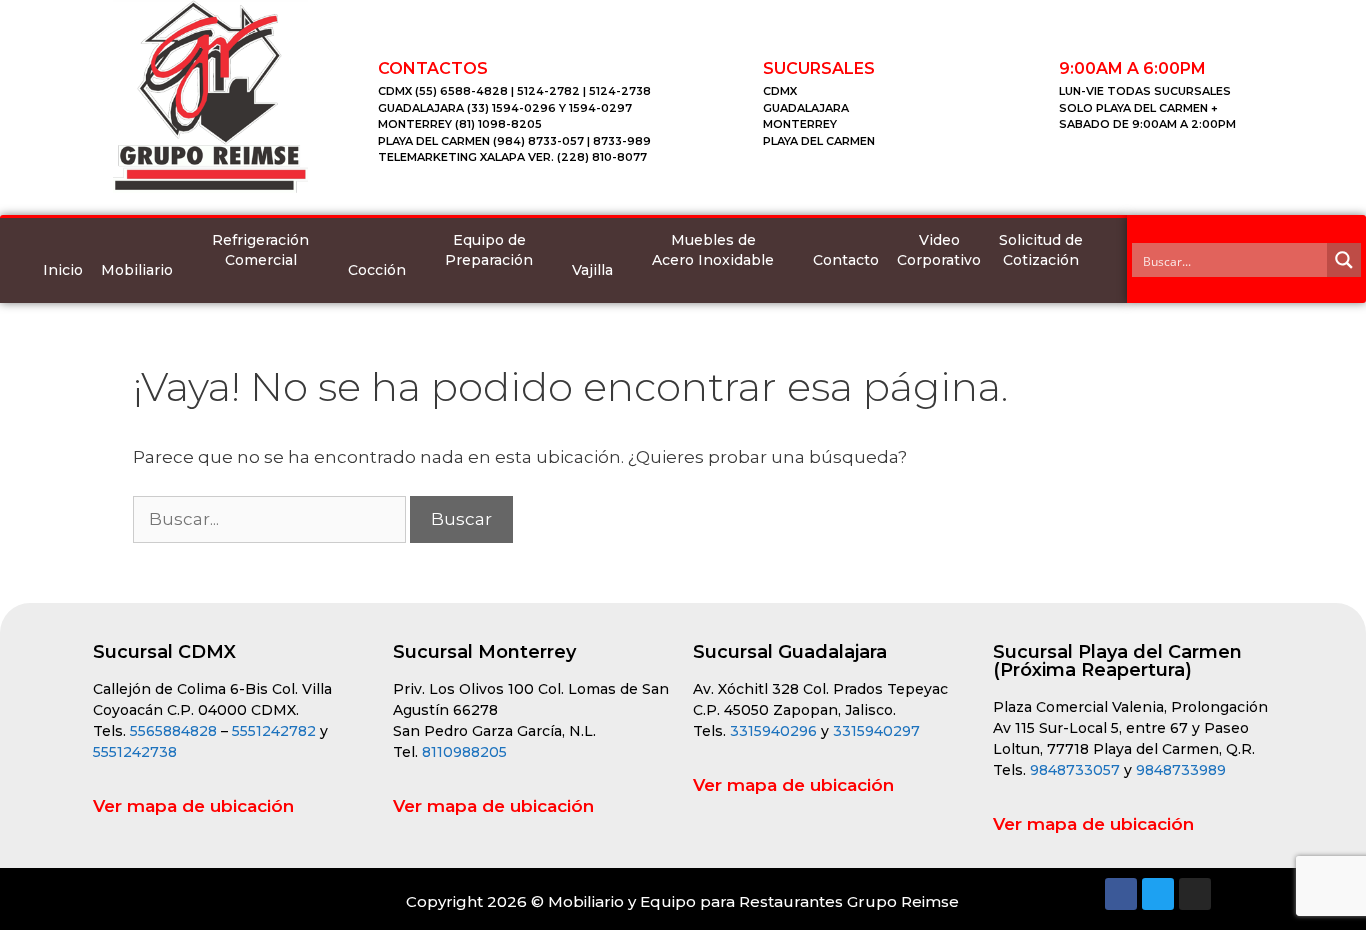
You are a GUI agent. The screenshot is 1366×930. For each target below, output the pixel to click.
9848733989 (1181, 770)
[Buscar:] (271, 519)
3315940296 (773, 731)
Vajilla (592, 270)
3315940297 (876, 731)
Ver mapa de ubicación (193, 806)
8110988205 (464, 752)
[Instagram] (1195, 894)
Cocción (377, 270)
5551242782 (276, 731)
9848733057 (1075, 770)
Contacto (846, 260)
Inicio (63, 270)
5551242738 (135, 752)
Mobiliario (137, 270)
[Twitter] (1158, 894)
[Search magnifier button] (1344, 260)
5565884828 (173, 731)
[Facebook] (1121, 894)
